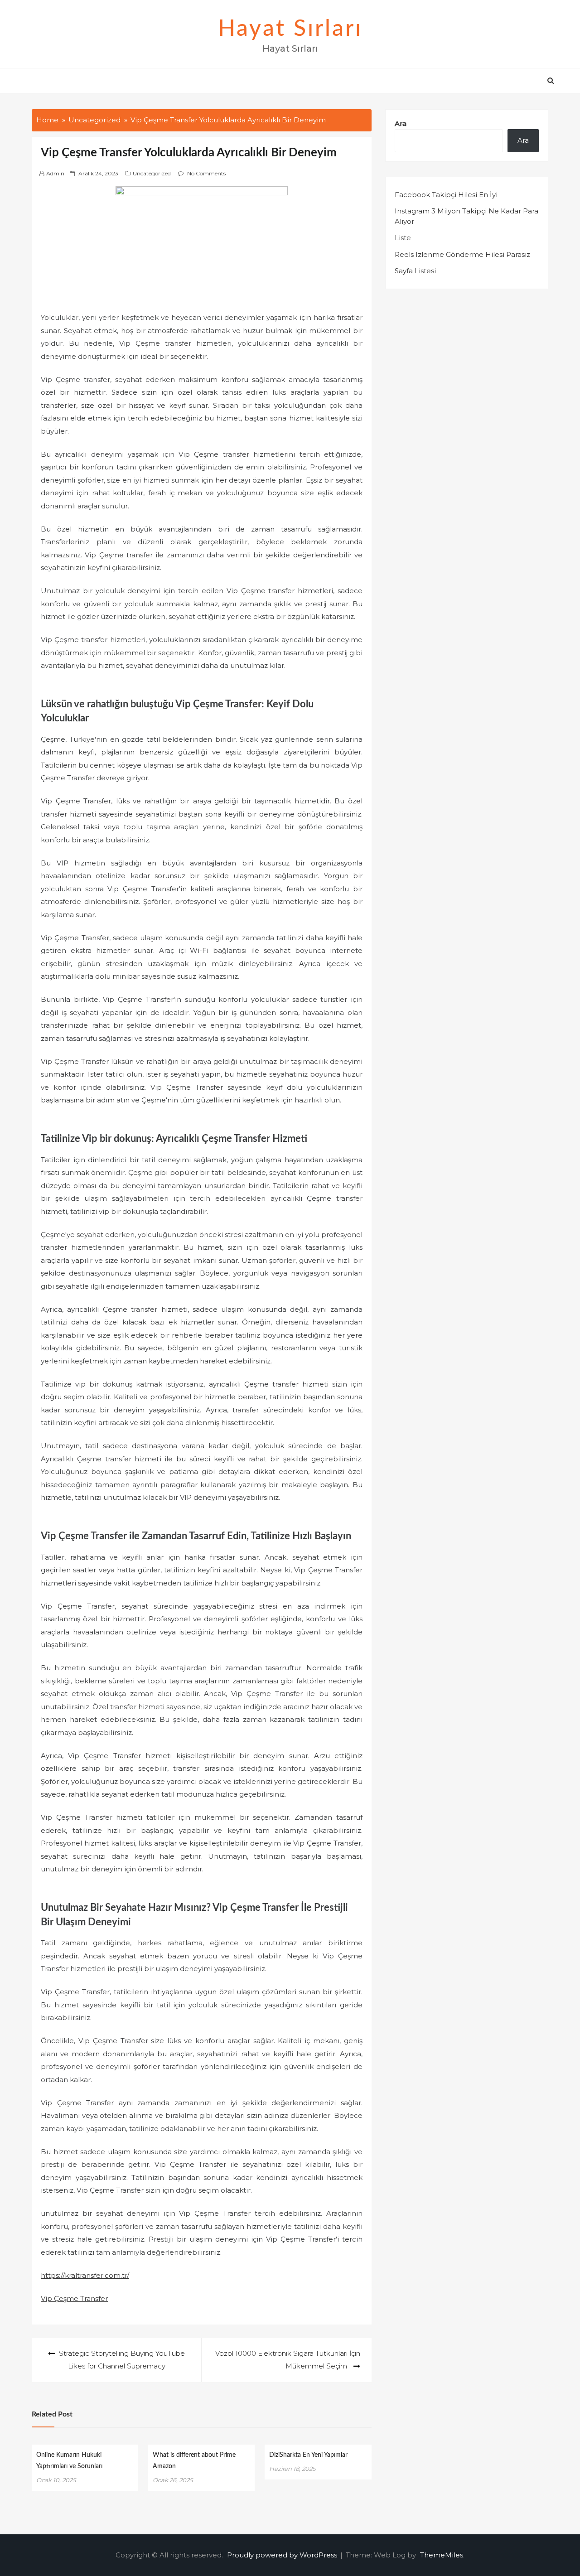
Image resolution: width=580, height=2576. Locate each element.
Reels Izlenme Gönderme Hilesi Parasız (462, 254)
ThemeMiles (442, 2555)
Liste (403, 238)
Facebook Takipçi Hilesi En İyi (446, 195)
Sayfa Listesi (415, 271)
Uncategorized (152, 173)
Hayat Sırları (290, 29)
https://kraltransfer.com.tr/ (85, 2275)
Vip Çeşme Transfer (74, 2298)
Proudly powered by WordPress (283, 2555)
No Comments (206, 173)
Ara (401, 123)
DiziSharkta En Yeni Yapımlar (308, 2455)
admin (55, 173)
